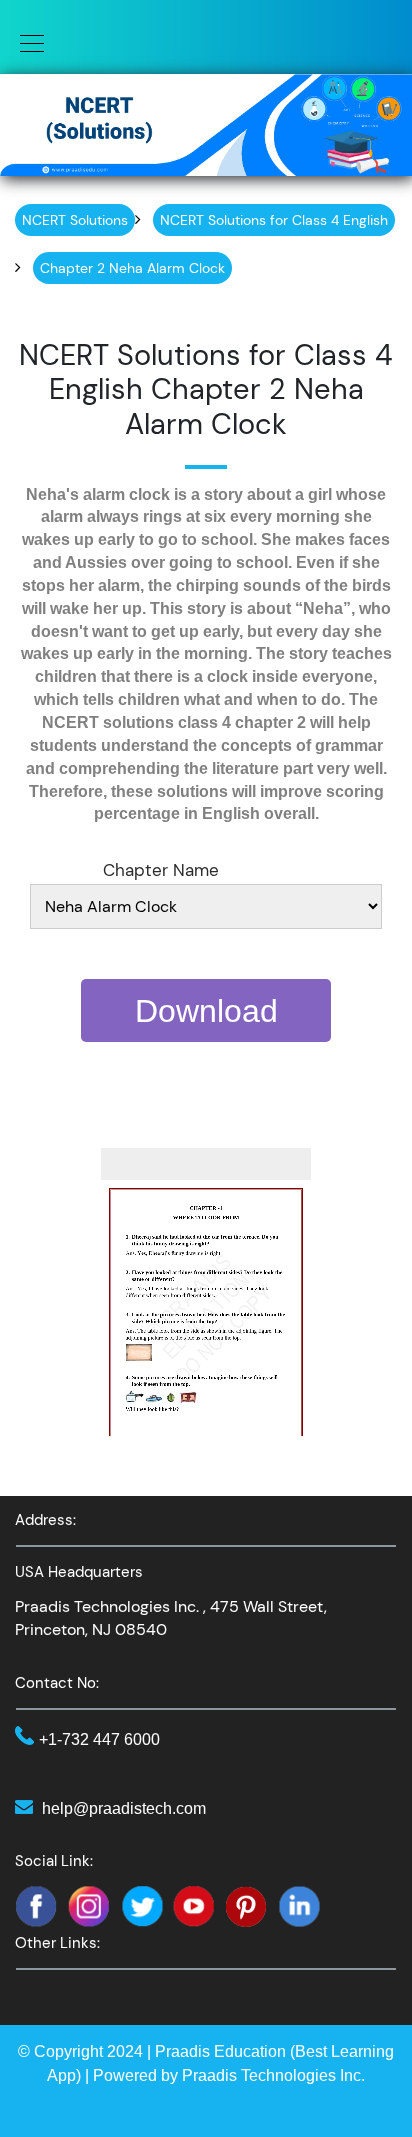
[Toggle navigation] (26, 42)
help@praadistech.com (124, 1808)
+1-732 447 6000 (99, 1739)
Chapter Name (161, 870)
